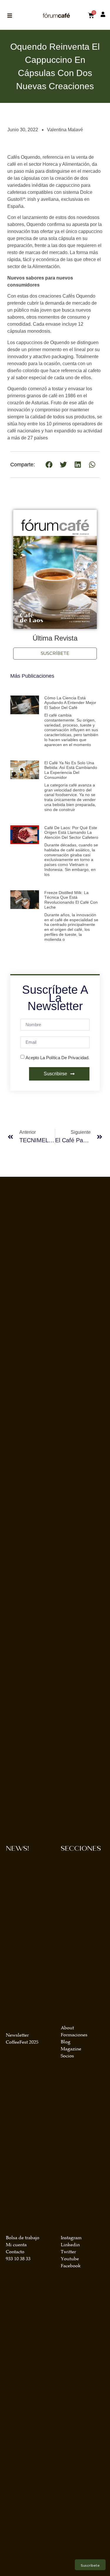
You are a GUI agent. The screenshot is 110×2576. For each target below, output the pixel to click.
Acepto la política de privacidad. (57, 1057)
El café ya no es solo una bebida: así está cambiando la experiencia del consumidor (71, 770)
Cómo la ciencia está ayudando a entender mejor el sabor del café (70, 703)
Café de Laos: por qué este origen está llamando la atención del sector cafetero (71, 833)
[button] (49, 464)
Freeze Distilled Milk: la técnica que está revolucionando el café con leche (71, 900)
